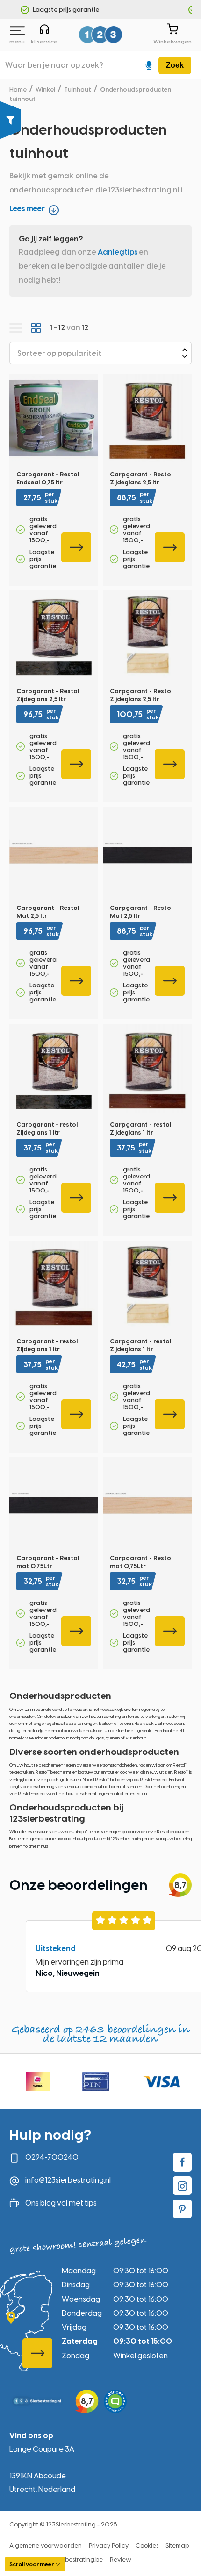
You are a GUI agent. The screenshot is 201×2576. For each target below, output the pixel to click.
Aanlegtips (118, 252)
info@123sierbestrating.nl (68, 2180)
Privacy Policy (109, 2545)
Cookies (147, 2545)
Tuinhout (78, 89)
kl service (44, 42)
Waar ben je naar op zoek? (54, 65)
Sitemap (177, 2545)
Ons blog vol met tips (61, 2203)
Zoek (175, 65)
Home (18, 89)
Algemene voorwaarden (46, 2545)
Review (121, 2559)
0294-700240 (52, 2157)
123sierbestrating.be (74, 2559)
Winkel (45, 89)
